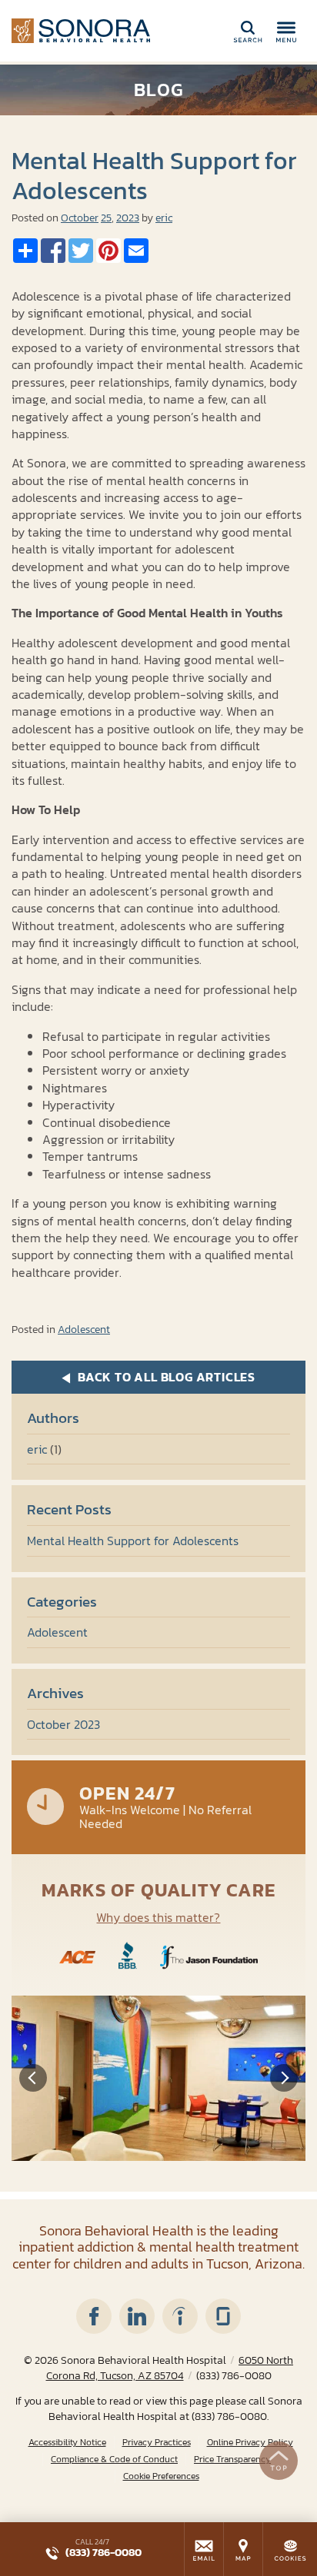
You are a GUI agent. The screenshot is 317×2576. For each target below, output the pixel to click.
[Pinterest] (108, 251)
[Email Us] (204, 2549)
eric (164, 218)
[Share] (25, 251)
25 (106, 218)
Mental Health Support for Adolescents (133, 1541)
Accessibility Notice (67, 2443)
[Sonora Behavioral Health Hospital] (81, 31)
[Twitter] (81, 251)
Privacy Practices (157, 2443)
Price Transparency (232, 2460)
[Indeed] (180, 2316)
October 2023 (63, 1724)
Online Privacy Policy (250, 2443)
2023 (128, 218)
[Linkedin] (137, 2316)
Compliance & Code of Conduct (114, 2460)
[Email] (136, 251)
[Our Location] (243, 2549)
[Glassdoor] (223, 2316)
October (80, 218)
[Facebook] (53, 251)
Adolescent (84, 1330)
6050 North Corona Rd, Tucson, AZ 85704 (170, 2368)
